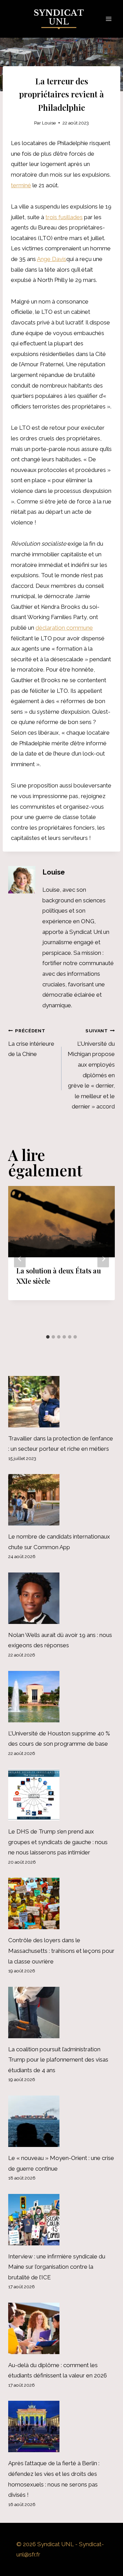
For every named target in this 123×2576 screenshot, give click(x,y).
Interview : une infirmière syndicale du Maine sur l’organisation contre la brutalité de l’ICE (57, 2267)
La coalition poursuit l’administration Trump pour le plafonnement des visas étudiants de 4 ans (58, 2060)
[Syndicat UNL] (62, 19)
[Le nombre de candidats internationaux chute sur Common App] (61, 1500)
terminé (21, 185)
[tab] (48, 1337)
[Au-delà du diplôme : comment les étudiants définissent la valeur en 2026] (61, 2328)
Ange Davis (52, 259)
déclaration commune (64, 628)
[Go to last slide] (20, 1259)
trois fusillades (64, 217)
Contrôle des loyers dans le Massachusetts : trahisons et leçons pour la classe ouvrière (61, 1951)
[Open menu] (108, 19)
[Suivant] (103, 1259)
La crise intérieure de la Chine (31, 1043)
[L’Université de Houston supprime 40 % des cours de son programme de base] (61, 1697)
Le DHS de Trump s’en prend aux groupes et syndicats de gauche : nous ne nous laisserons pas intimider (58, 1842)
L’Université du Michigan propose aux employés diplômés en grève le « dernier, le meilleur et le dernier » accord (91, 1069)
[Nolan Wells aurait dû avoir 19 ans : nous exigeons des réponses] (61, 1598)
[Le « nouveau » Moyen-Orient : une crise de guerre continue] (61, 2121)
